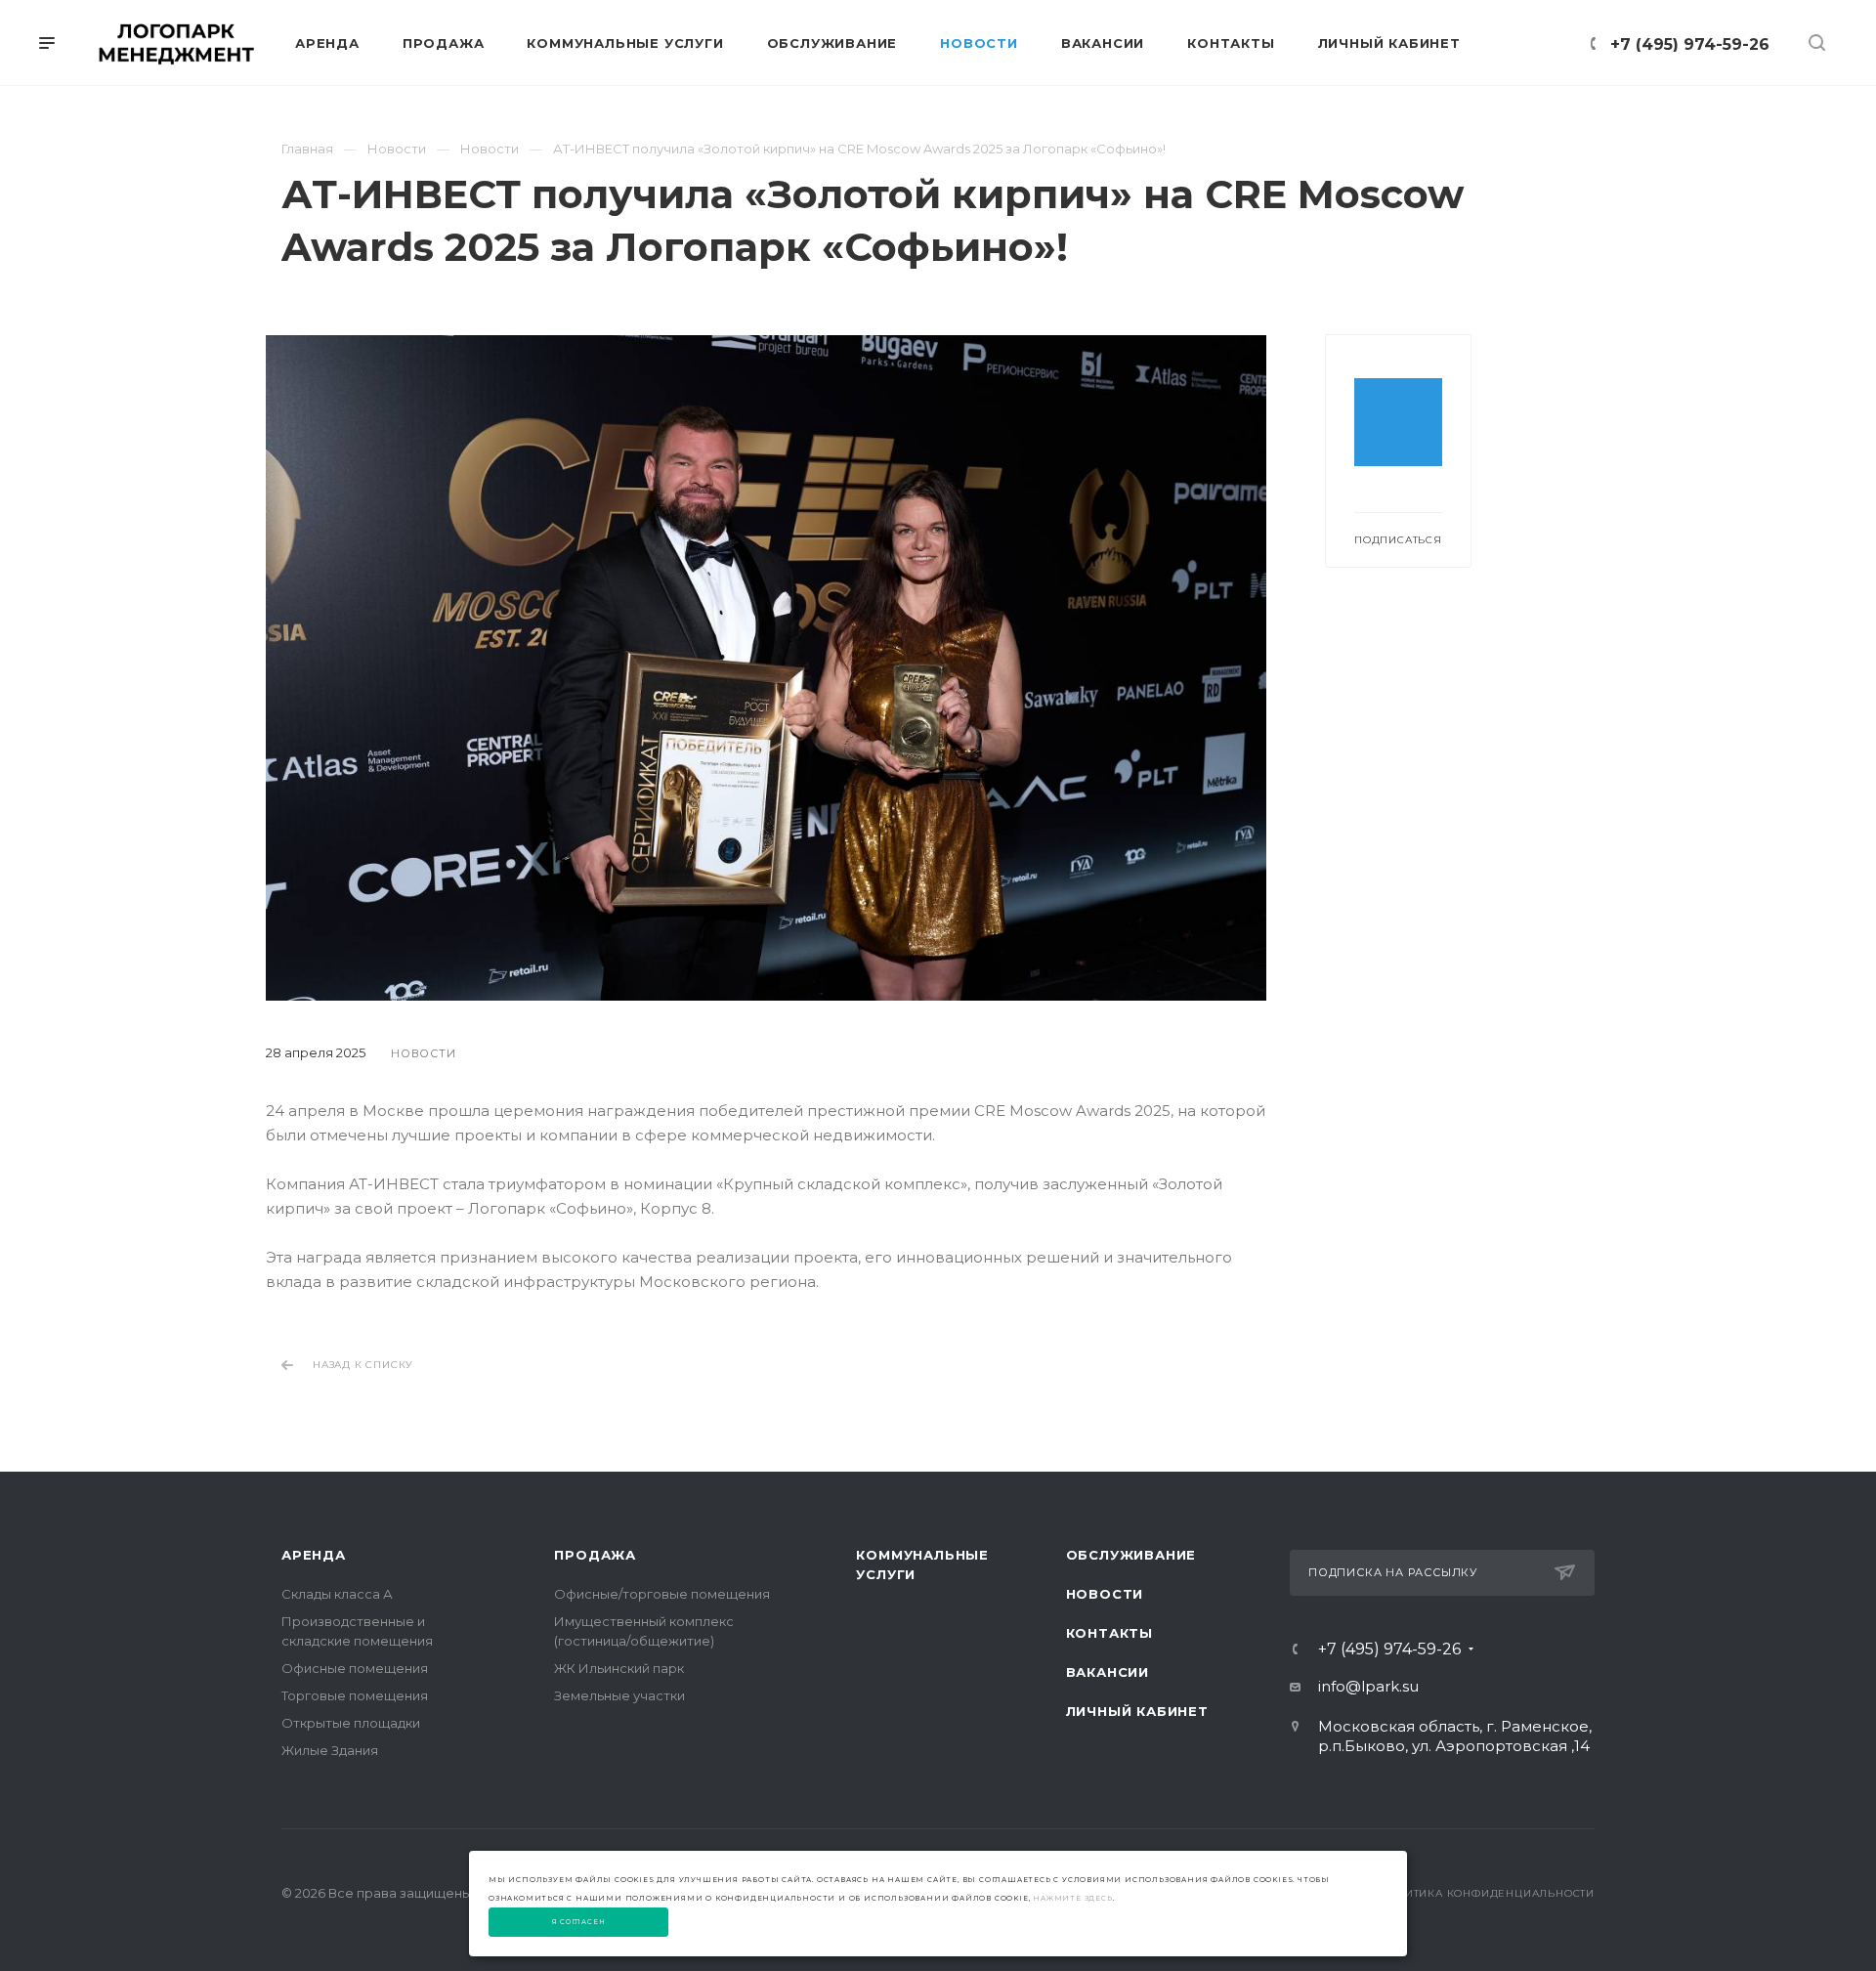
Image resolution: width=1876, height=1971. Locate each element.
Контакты (1109, 1633)
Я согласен (579, 1922)
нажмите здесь (1072, 1898)
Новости (1105, 1594)
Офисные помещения (355, 1668)
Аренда (314, 1555)
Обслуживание (1131, 1555)
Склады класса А (337, 1594)
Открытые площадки (351, 1723)
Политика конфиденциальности (1487, 1893)
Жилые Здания (330, 1750)
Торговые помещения (355, 1695)
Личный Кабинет (1137, 1711)
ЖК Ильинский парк (619, 1668)
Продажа (595, 1555)
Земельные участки (619, 1695)
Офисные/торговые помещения (662, 1594)
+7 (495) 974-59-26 (1690, 44)
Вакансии (1108, 1672)
